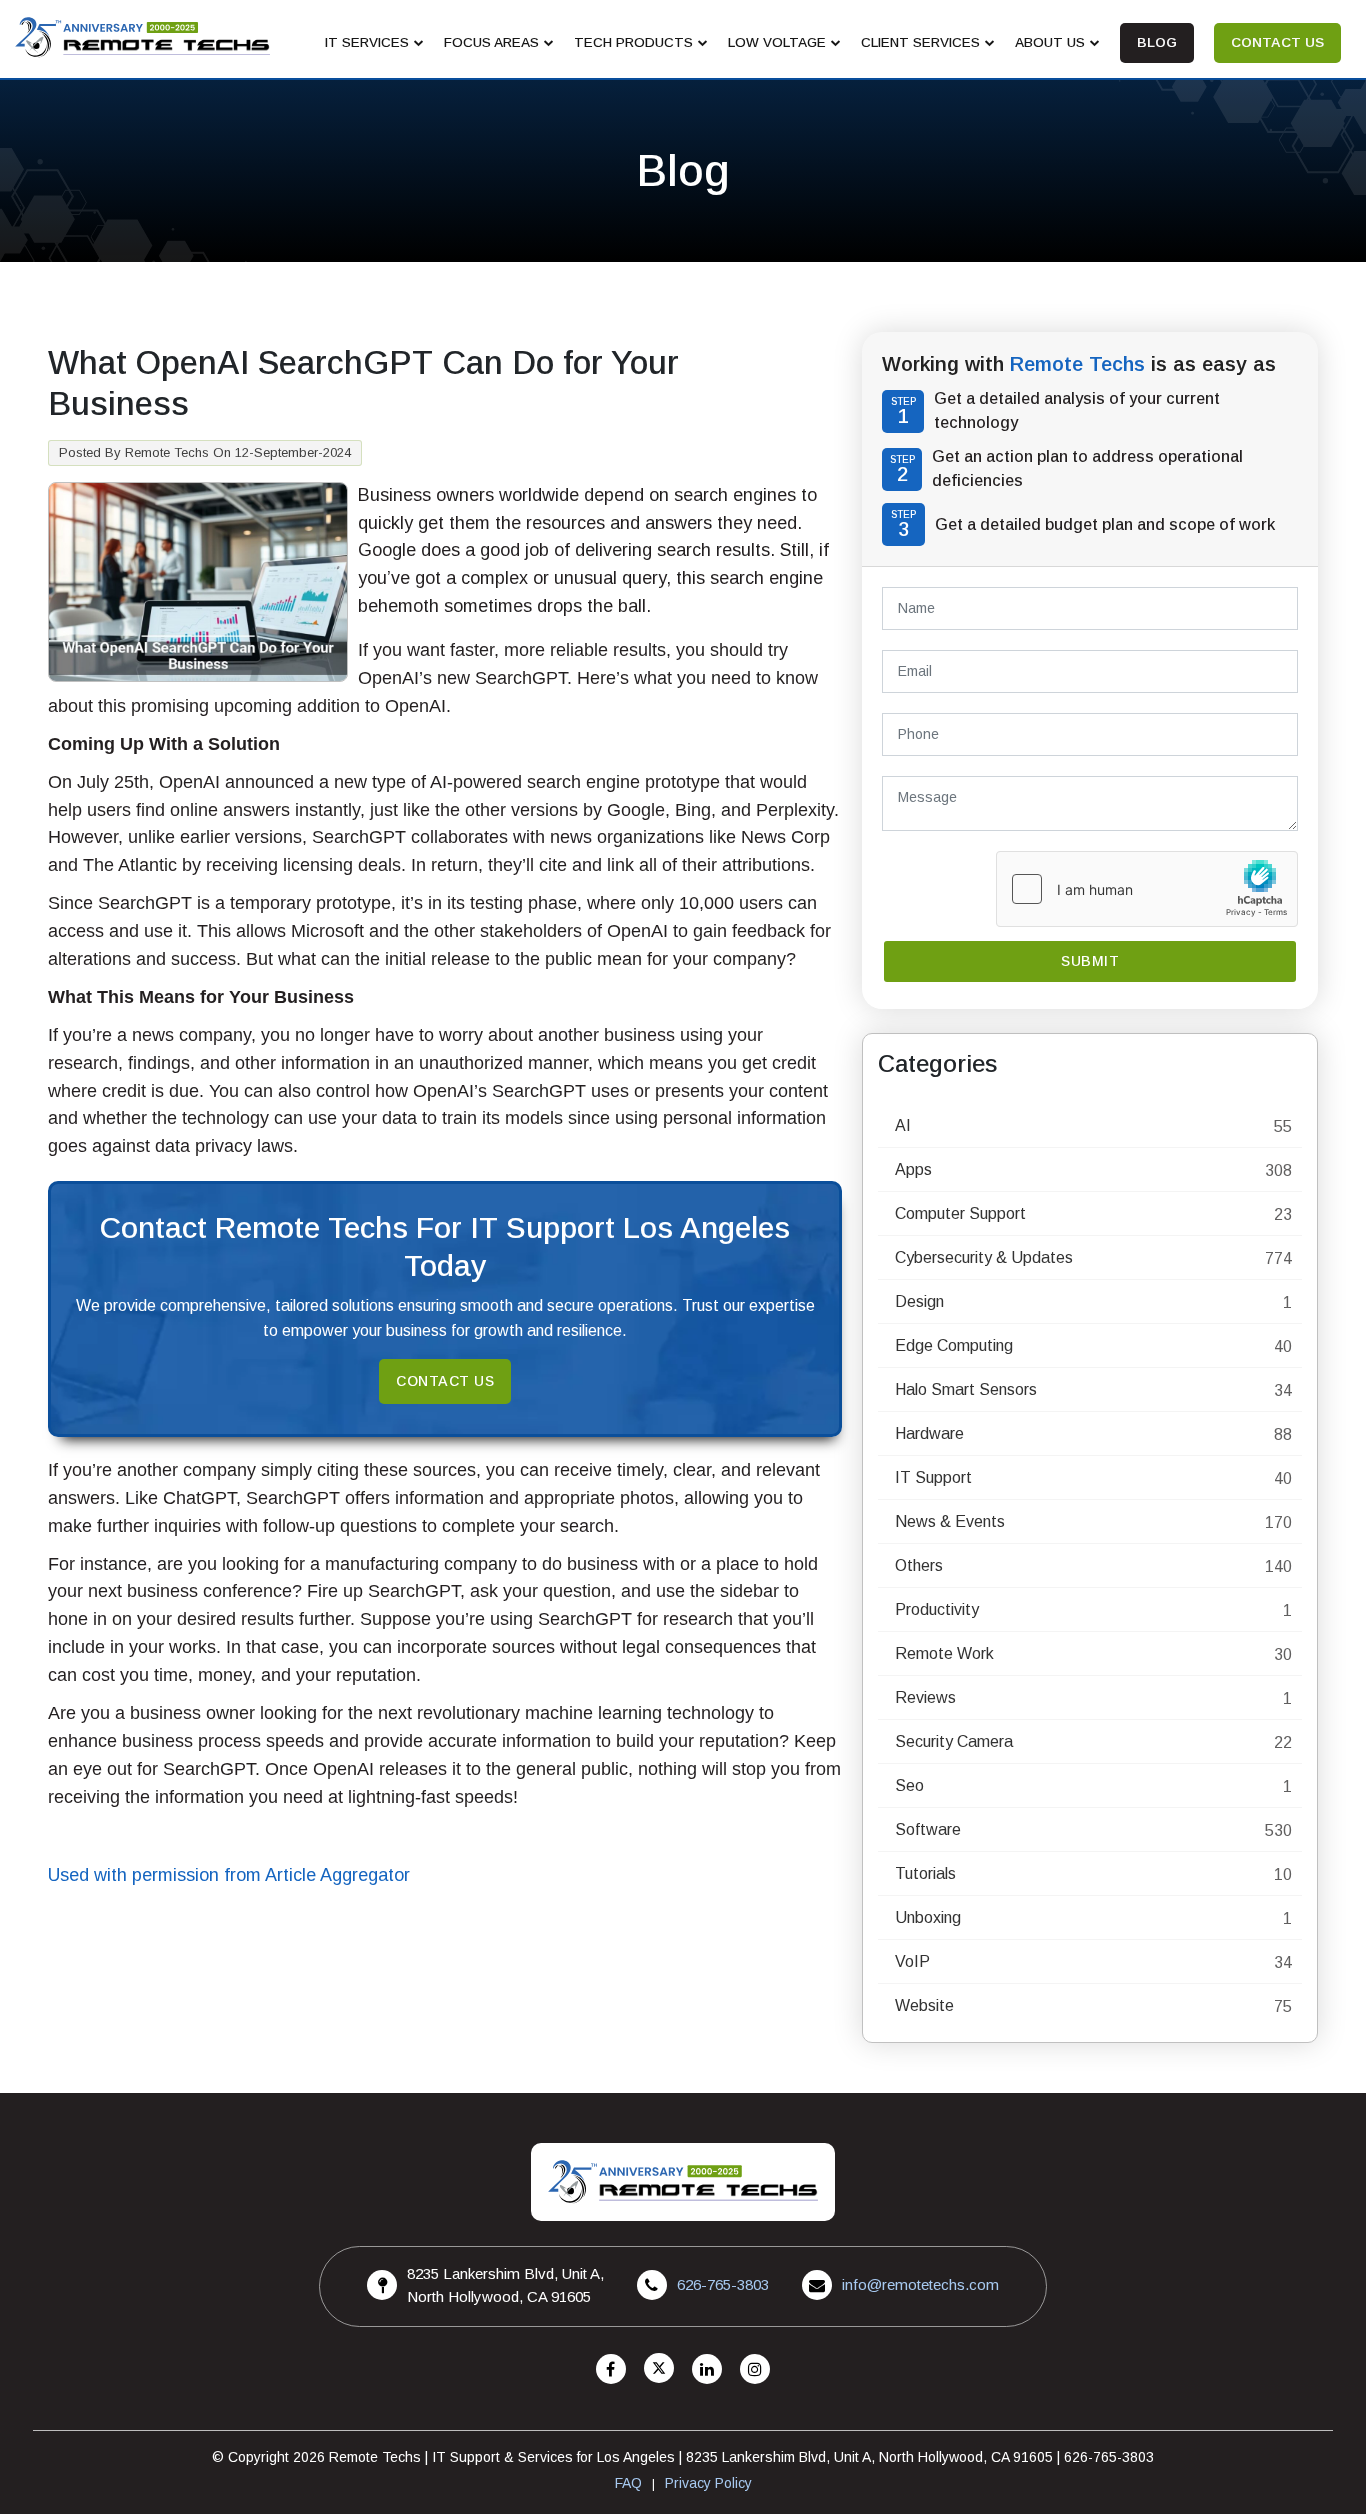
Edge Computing (954, 1345)
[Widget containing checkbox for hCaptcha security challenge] (1147, 889)
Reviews (925, 1697)
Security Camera (954, 1741)
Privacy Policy (708, 2483)
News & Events (950, 1521)
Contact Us (445, 1381)
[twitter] (659, 2369)
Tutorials (925, 1873)
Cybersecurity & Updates (984, 1257)
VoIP (912, 1961)
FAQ (628, 2483)
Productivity (937, 1609)
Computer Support (960, 1213)
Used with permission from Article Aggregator (229, 1875)
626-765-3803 (723, 2284)
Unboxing (928, 1917)
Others (919, 1565)
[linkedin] (707, 2369)
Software (928, 1829)
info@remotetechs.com (920, 2284)
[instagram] (755, 2369)
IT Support (933, 1477)
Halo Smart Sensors (966, 1389)
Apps (913, 1169)
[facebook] (611, 2369)
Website (924, 2005)
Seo (909, 1785)
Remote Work (944, 1653)
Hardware (929, 1433)
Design (919, 1301)
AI (903, 1125)
